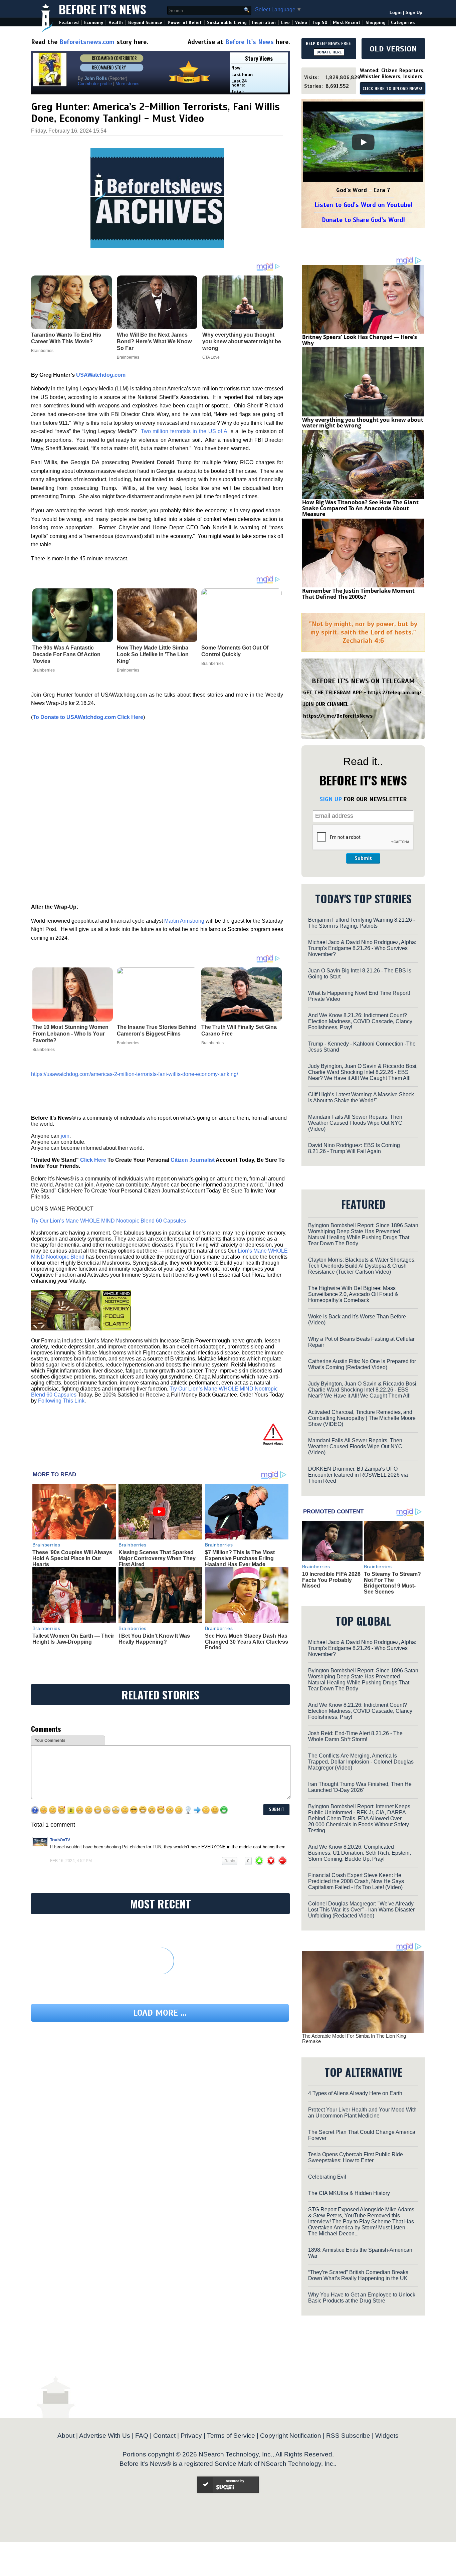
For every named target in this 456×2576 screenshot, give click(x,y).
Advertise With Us (105, 2436)
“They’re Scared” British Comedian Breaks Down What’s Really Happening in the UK (358, 2275)
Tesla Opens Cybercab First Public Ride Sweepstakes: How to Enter (356, 2157)
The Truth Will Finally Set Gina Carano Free (239, 1030)
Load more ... (160, 2013)
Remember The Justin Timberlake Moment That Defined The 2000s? (358, 594)
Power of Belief (185, 23)
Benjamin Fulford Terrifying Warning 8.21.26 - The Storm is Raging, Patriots (362, 923)
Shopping (376, 23)
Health (116, 23)
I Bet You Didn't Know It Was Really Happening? (154, 1639)
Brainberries (44, 670)
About (66, 2436)
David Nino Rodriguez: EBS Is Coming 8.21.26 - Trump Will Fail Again (354, 1148)
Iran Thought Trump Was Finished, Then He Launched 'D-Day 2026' (360, 1787)
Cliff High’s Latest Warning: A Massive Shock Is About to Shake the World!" (361, 1097)
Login (396, 13)
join (65, 1136)
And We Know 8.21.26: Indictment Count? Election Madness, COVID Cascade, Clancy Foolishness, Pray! (360, 1021)
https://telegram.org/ (395, 693)
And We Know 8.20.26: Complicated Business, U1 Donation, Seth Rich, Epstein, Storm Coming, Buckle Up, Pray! (360, 1853)
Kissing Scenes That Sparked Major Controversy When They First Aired (157, 1558)
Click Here (93, 1160)
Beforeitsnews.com (87, 42)
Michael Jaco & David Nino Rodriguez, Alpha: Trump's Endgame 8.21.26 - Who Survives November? (362, 948)
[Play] (363, 142)
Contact (164, 2436)
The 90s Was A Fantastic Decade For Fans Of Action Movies (66, 654)
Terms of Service (231, 2436)
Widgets (387, 2436)
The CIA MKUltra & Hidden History (349, 2193)
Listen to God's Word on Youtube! (363, 205)
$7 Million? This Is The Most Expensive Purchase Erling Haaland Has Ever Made (240, 1558)
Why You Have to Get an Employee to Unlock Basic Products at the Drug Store (362, 2298)
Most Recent (347, 23)
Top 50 (320, 23)
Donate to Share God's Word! (363, 220)
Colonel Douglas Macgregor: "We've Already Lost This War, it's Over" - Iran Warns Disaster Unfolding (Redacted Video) (361, 1910)
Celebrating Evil (327, 2177)
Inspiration (264, 23)
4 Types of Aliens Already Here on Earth (355, 2093)
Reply (230, 1861)
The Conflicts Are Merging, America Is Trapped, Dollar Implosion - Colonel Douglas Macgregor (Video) (361, 1762)
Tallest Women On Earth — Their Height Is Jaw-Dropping (73, 1639)
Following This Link (61, 1401)
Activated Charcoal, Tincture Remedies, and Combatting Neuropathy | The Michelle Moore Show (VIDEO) (362, 1418)
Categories (403, 23)
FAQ (142, 2436)
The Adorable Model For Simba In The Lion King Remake (354, 2039)
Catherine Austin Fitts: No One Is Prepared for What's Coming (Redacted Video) (362, 1364)
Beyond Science (145, 23)
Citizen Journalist (193, 1160)
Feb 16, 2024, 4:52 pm (71, 1861)
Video (301, 23)
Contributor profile (95, 84)
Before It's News (102, 9)
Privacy (191, 2436)
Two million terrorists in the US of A (184, 431)
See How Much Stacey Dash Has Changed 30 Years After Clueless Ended (247, 1642)
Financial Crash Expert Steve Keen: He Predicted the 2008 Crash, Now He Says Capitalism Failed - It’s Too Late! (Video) (356, 1881)
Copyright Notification (291, 2436)
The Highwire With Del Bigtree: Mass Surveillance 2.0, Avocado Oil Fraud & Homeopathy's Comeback (353, 1294)
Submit (363, 858)
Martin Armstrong (184, 921)
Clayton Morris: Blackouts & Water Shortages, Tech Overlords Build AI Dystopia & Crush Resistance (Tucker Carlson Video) (362, 1266)
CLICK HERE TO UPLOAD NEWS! (392, 89)
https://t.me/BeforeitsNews (338, 716)
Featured (69, 23)
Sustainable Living (227, 23)
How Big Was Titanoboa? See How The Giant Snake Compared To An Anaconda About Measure (360, 508)
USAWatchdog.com (101, 375)
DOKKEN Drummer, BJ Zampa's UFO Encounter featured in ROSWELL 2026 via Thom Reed (358, 1475)
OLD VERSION (393, 49)
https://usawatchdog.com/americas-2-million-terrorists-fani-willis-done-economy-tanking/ (135, 1074)
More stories (128, 84)
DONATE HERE (329, 52)
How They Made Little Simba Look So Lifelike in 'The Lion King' (153, 654)
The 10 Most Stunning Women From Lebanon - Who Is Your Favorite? (70, 1034)
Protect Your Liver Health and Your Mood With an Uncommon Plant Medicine (362, 2113)
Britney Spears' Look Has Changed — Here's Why (360, 340)
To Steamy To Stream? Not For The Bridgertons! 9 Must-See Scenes (392, 1583)
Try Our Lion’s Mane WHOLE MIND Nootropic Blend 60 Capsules (108, 1221)
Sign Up (414, 13)
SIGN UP (331, 799)
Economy (94, 23)
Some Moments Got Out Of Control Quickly (235, 651)
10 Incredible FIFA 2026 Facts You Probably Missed (331, 1580)
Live (285, 23)
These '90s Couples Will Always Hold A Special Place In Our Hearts (72, 1558)
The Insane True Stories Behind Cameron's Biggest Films (157, 1030)
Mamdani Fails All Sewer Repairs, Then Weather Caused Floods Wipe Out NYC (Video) (355, 1123)
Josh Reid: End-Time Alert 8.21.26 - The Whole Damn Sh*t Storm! (355, 1736)
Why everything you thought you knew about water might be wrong (363, 423)
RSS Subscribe (348, 2436)
